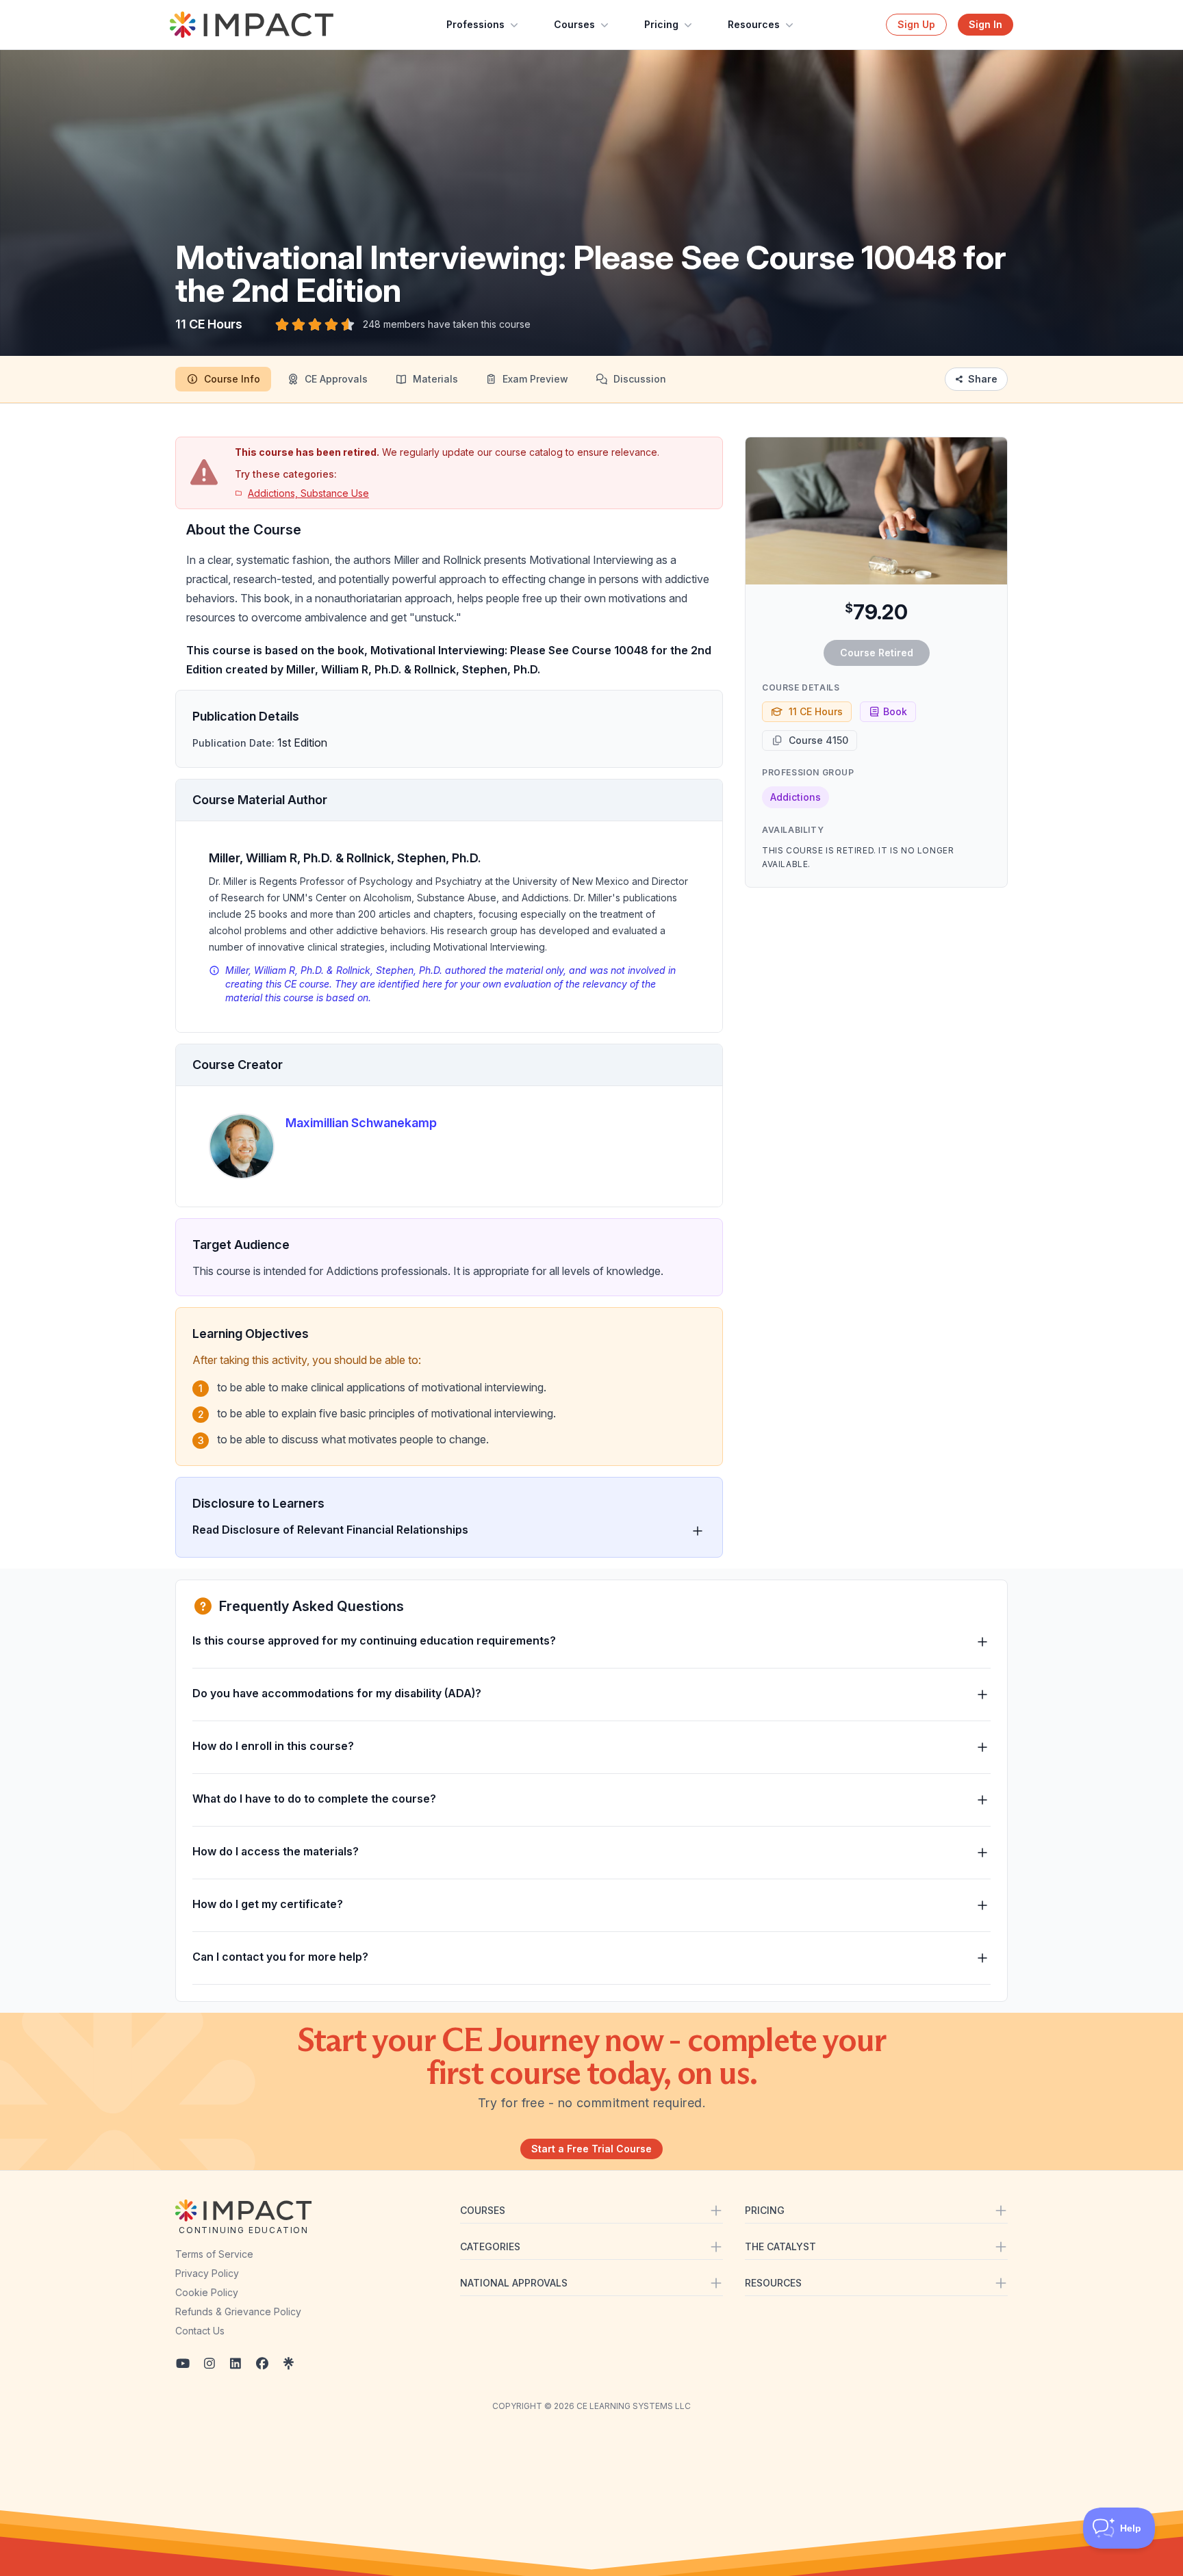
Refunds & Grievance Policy (238, 2311)
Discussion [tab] (640, 379)
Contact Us (200, 2331)
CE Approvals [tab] (336, 379)
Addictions (796, 797)
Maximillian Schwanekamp (361, 1123)
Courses (574, 24)
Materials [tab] (435, 379)
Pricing (661, 24)
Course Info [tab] (232, 379)
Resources (754, 24)
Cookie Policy (207, 2292)
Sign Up (916, 24)
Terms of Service (214, 2254)
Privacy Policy (207, 2273)
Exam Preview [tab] (535, 379)
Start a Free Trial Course (591, 2149)
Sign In (985, 24)
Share (983, 379)
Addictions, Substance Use (308, 493)
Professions (475, 24)
